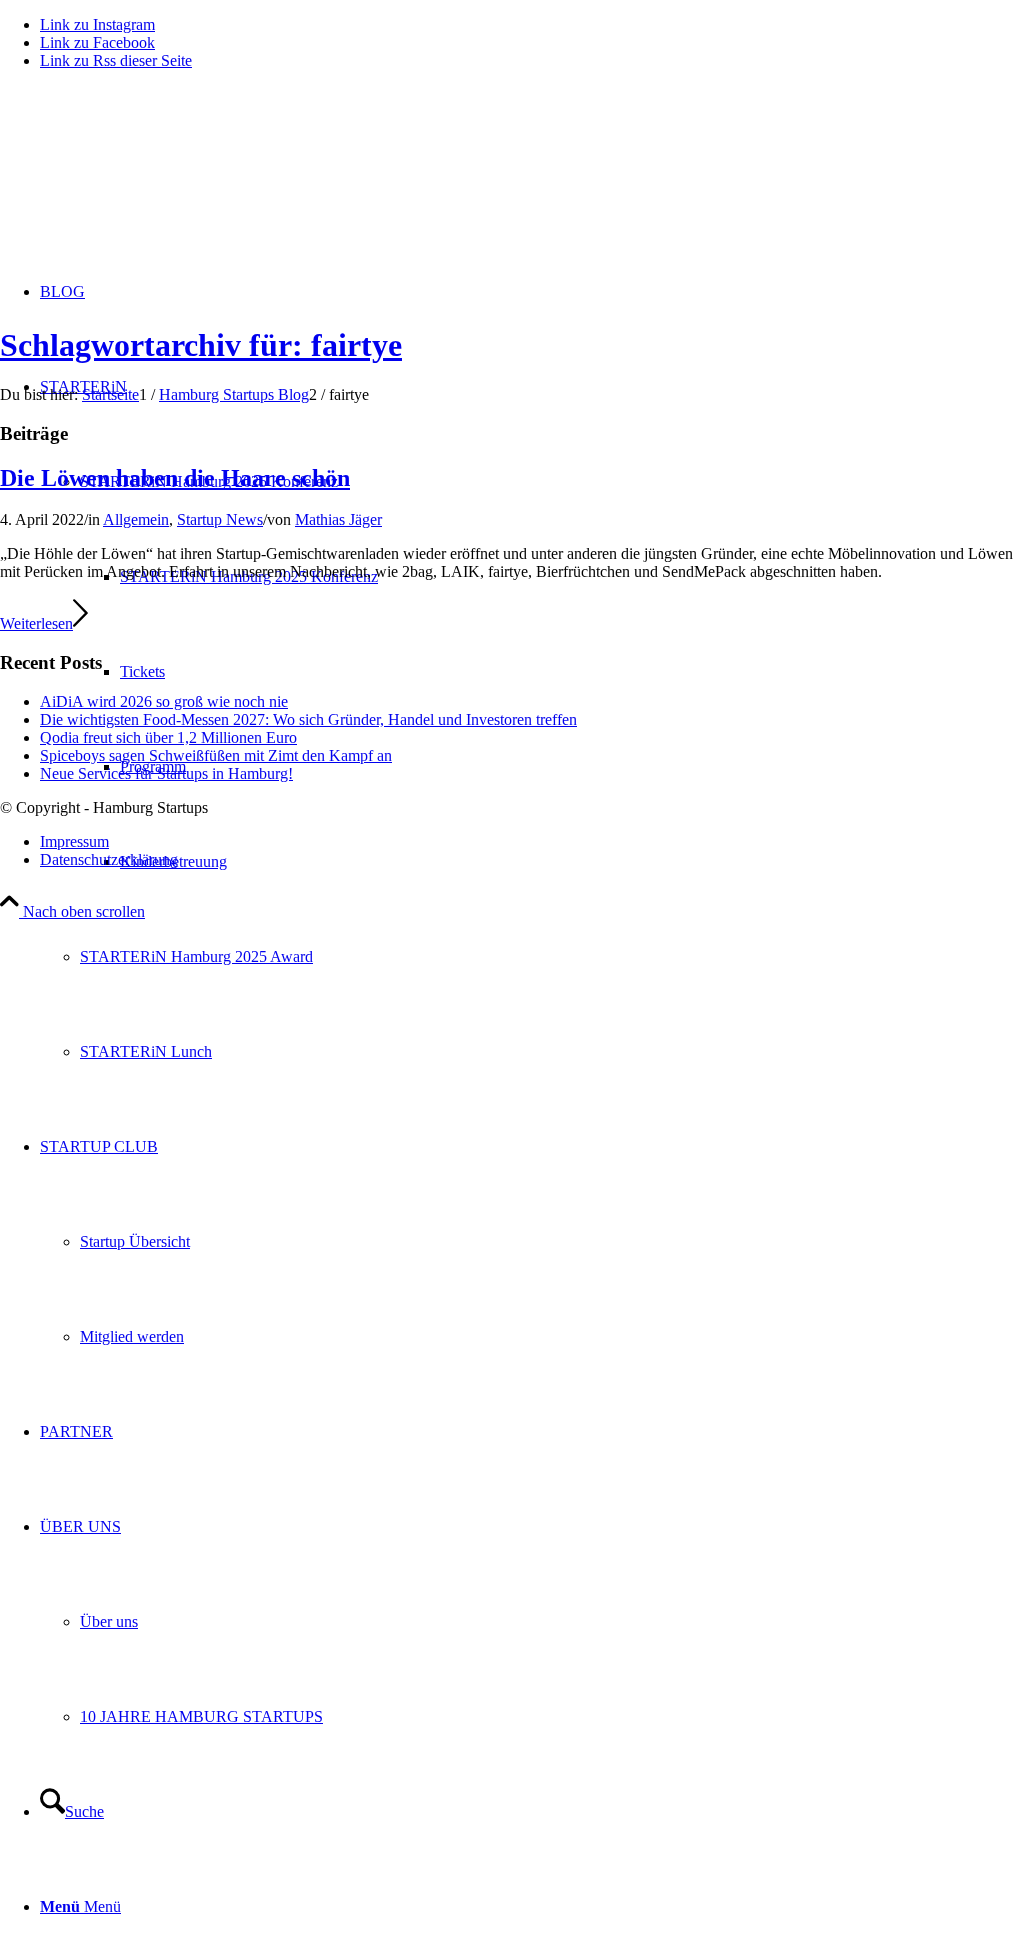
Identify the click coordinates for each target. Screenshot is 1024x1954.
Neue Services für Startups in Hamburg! (166, 773)
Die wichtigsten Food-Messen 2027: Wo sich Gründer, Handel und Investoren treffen (308, 719)
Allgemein (136, 519)
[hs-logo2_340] (150, 180)
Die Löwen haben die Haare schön (175, 478)
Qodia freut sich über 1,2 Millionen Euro (168, 737)
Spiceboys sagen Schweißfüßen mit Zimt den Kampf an (216, 755)
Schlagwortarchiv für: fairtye (201, 345)
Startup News (220, 519)
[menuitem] (552, 956)
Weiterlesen (36, 623)
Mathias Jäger (338, 519)
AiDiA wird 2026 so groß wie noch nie (164, 701)
